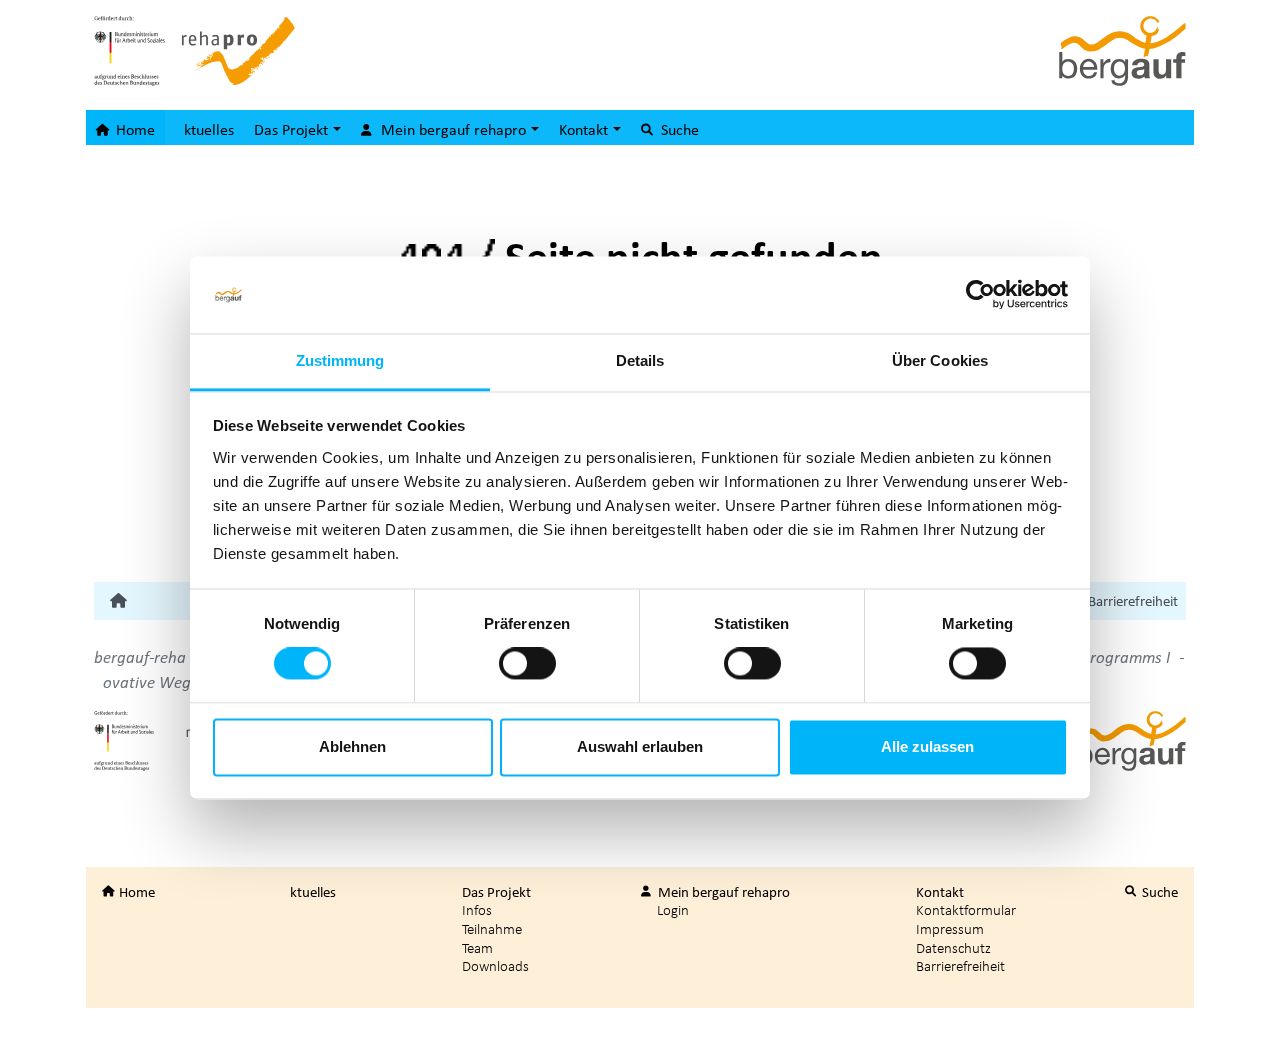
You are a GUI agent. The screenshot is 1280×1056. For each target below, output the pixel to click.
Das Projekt (495, 892)
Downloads (495, 965)
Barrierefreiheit (1133, 601)
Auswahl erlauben (640, 746)
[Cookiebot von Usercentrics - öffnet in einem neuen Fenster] (980, 295)
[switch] (527, 664)
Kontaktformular (966, 909)
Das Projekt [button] (293, 129)
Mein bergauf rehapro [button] (453, 129)
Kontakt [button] (585, 129)
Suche (678, 129)
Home (133, 129)
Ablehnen (352, 746)
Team (477, 947)
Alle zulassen (927, 746)
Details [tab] (640, 360)
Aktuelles (204, 129)
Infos (477, 909)
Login (673, 909)
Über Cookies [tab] (940, 360)
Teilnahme (492, 928)
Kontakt (938, 892)
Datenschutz (953, 947)
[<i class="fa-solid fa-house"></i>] (118, 601)
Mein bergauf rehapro (722, 892)
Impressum (950, 928)
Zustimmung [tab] (340, 360)
